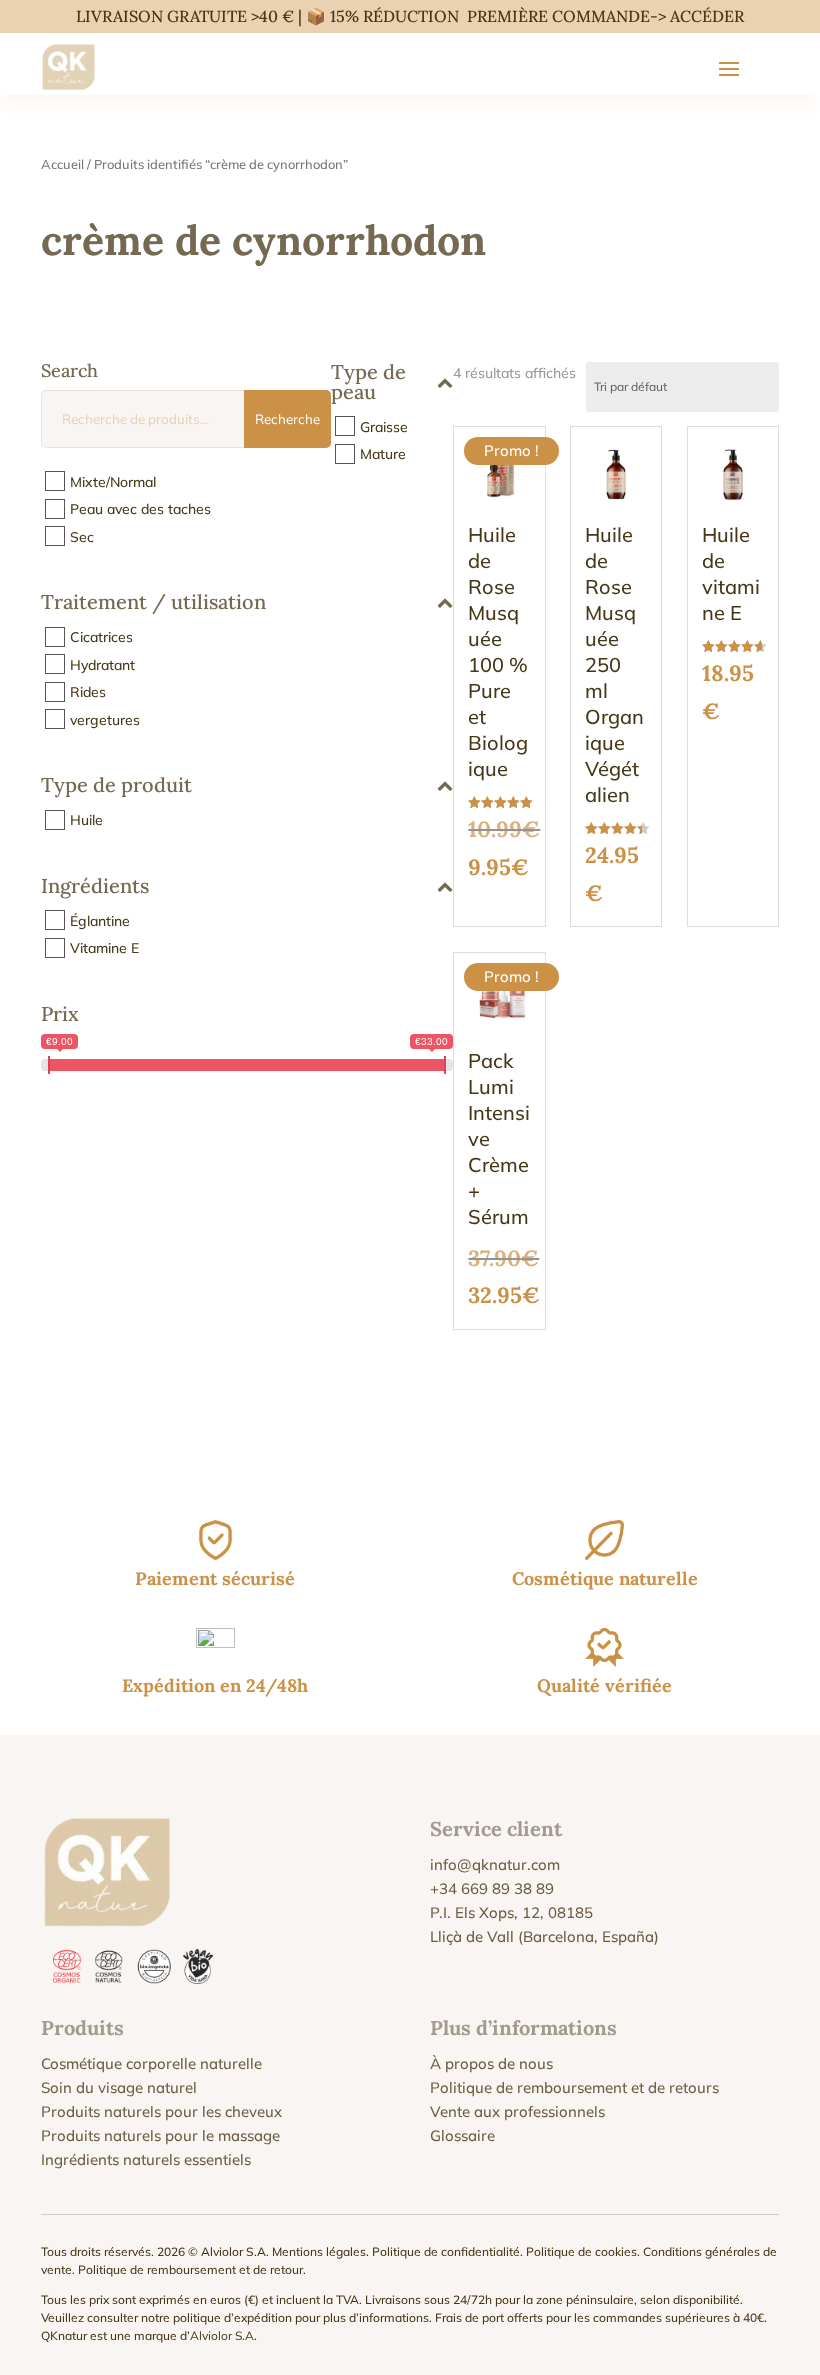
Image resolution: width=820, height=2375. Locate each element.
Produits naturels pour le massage (160, 2135)
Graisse (384, 426)
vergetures (105, 719)
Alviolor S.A (222, 2335)
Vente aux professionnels (517, 2111)
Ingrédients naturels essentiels (146, 2159)
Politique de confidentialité (446, 2251)
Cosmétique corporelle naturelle (151, 2063)
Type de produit (116, 786)
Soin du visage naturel (119, 2087)
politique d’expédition (232, 2317)
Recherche (287, 419)
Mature (383, 454)
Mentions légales (319, 2251)
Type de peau (368, 383)
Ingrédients (95, 887)
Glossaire (462, 2135)
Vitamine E (104, 948)
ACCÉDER (707, 16)
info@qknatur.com (495, 1864)
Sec (82, 536)
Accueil (62, 164)
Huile (86, 820)
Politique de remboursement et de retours (574, 2087)
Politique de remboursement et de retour (190, 2269)
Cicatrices (101, 637)
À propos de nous (491, 2063)
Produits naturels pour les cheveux (161, 2111)
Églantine (100, 920)
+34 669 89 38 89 (492, 1888)
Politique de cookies (581, 2251)
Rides (88, 692)
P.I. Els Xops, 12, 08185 (511, 1912)
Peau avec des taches (140, 509)
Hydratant (102, 664)
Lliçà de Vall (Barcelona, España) (544, 1936)
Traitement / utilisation (153, 603)
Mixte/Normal (113, 481)
